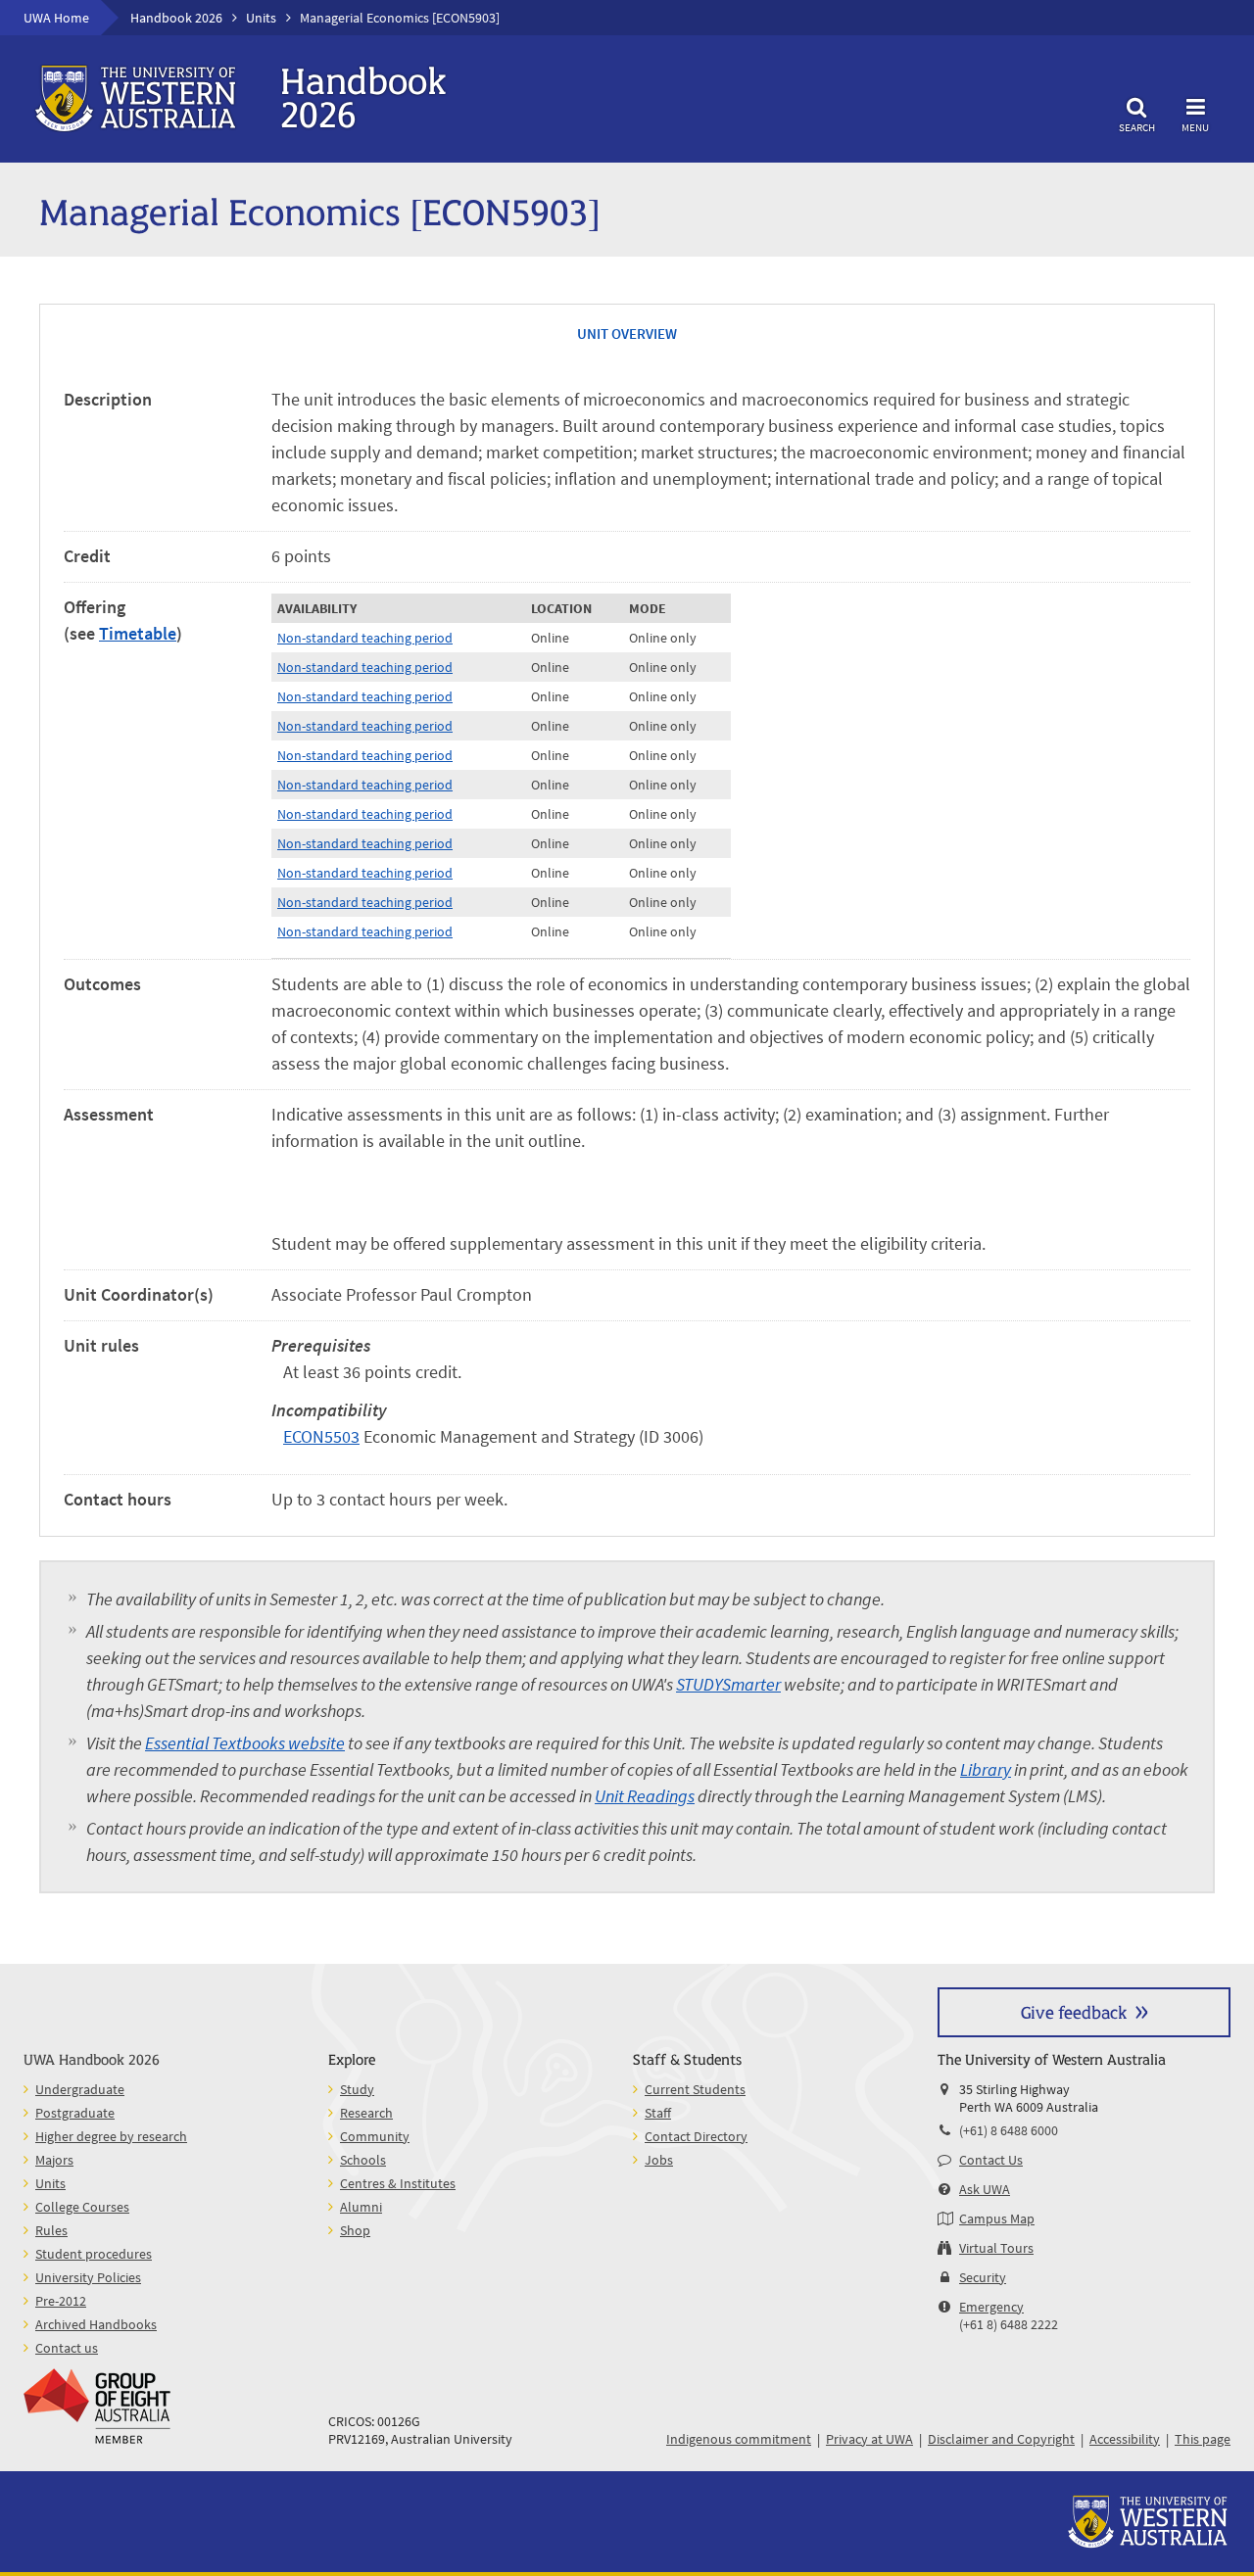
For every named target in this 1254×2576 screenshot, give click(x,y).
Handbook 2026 (176, 18)
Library (986, 1769)
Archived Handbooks (96, 2324)
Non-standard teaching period (365, 638)
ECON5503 (321, 1436)
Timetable (138, 633)
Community (375, 2136)
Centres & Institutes (398, 2183)
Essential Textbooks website (245, 1743)
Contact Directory (696, 2136)
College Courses (82, 2207)
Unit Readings (645, 1796)
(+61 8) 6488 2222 (1009, 2324)
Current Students (695, 2089)
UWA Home (56, 18)
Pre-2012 (61, 2301)
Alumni (361, 2207)
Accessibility (1125, 2439)
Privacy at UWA (869, 2439)
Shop (355, 2230)
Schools (363, 2160)
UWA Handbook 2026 (92, 2058)
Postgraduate (75, 2113)
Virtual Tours (996, 2248)
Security (983, 2277)
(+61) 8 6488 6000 (1009, 2130)
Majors (54, 2160)
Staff (658, 2113)
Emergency (991, 2307)
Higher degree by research (111, 2136)
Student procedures (94, 2254)
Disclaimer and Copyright (1001, 2439)
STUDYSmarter (728, 1684)
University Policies (88, 2277)
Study (357, 2089)
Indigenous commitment (739, 2439)
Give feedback (1074, 2011)
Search (1137, 127)
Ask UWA (985, 2189)
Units (261, 18)
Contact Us (991, 2160)
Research (366, 2113)
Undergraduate (80, 2089)
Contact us (67, 2348)
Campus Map (997, 2218)
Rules (51, 2230)
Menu (1195, 127)
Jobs (659, 2160)
